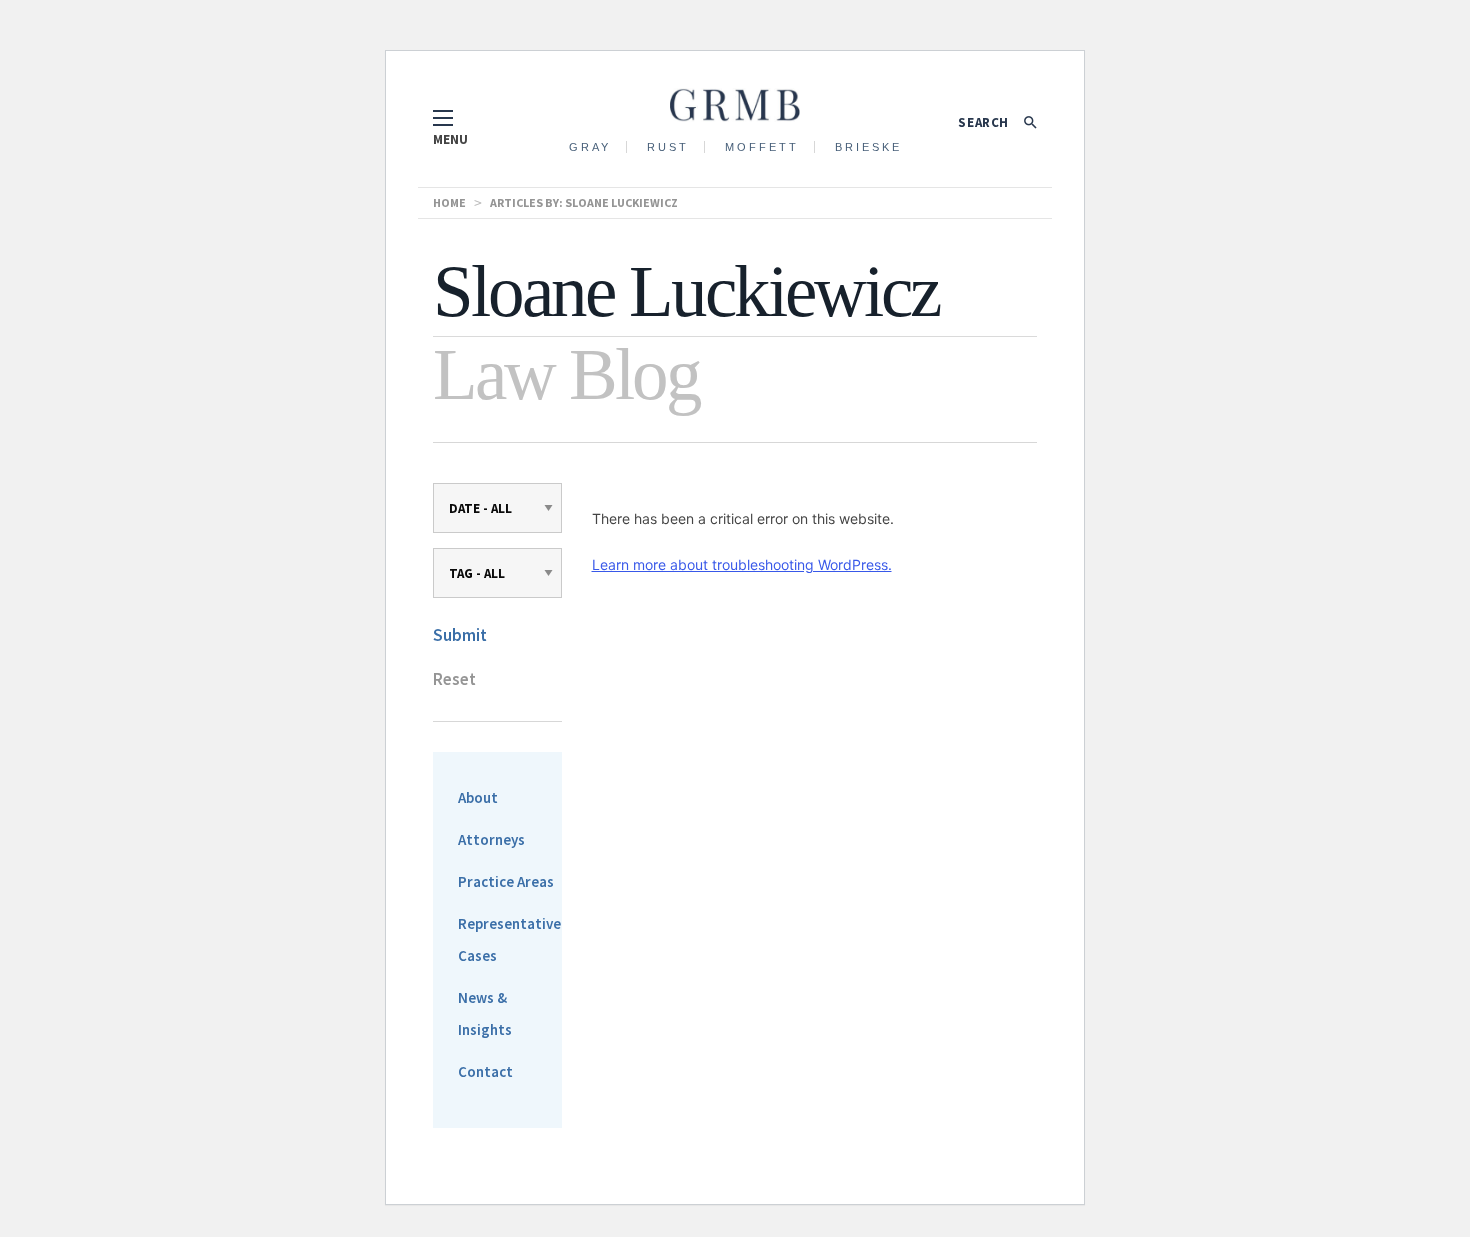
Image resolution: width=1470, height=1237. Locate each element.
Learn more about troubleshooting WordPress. (742, 564)
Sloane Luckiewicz (621, 202)
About (478, 797)
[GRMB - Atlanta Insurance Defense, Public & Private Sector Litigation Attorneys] (735, 99)
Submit (460, 635)
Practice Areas (506, 881)
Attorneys (491, 839)
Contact (485, 1071)
